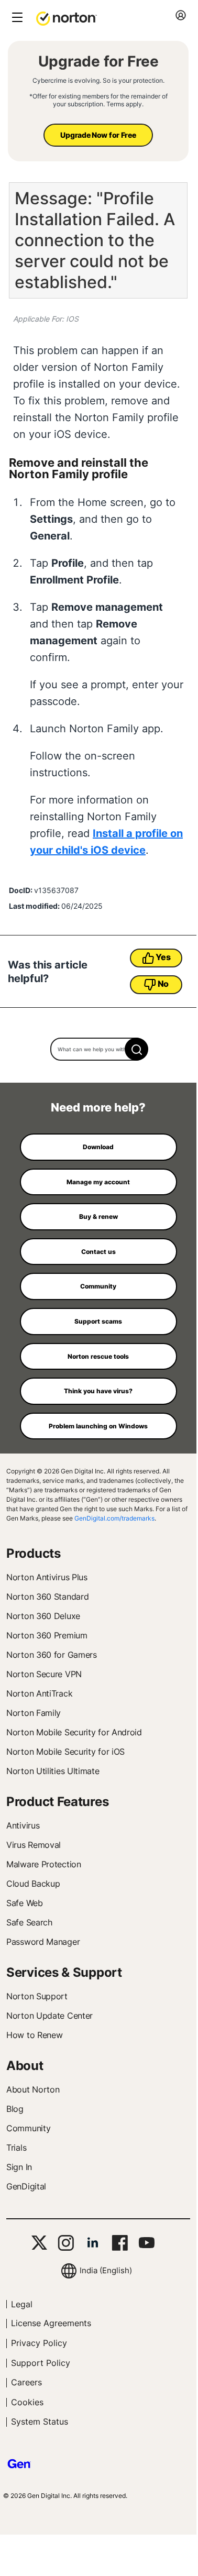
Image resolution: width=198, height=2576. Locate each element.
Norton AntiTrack (39, 1693)
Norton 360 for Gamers (52, 1655)
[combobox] (98, 1049)
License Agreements (51, 2323)
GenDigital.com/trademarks (114, 1518)
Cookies (27, 2402)
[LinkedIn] (93, 2243)
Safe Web (25, 1903)
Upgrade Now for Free (98, 135)
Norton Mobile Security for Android (74, 1732)
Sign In (19, 2167)
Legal (22, 2304)
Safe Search (29, 1922)
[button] (67, 18)
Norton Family (34, 1713)
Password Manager (43, 1942)
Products (34, 1553)
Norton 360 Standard (47, 1597)
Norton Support (37, 1996)
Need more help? (98, 1107)
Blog (15, 2109)
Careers (26, 2382)
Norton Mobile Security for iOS (65, 1752)
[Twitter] (39, 2243)
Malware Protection (44, 1864)
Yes (163, 957)
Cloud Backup (33, 1884)
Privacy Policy (39, 2343)
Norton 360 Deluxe (43, 1616)
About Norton (33, 2089)
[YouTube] (146, 2243)
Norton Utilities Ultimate (53, 1771)
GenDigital (26, 2186)
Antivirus (23, 1825)
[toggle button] (16, 18)
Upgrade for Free (98, 61)
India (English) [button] (106, 2270)
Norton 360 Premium (47, 1635)
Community (28, 2128)
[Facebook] (120, 2243)
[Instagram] (66, 2243)
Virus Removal (34, 1845)
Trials (16, 2148)
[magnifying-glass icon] (136, 1049)
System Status (40, 2421)
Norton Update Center (49, 2016)
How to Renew (34, 2035)
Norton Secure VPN (44, 1674)
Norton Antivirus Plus (47, 1577)
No (163, 984)
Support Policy (41, 2363)
